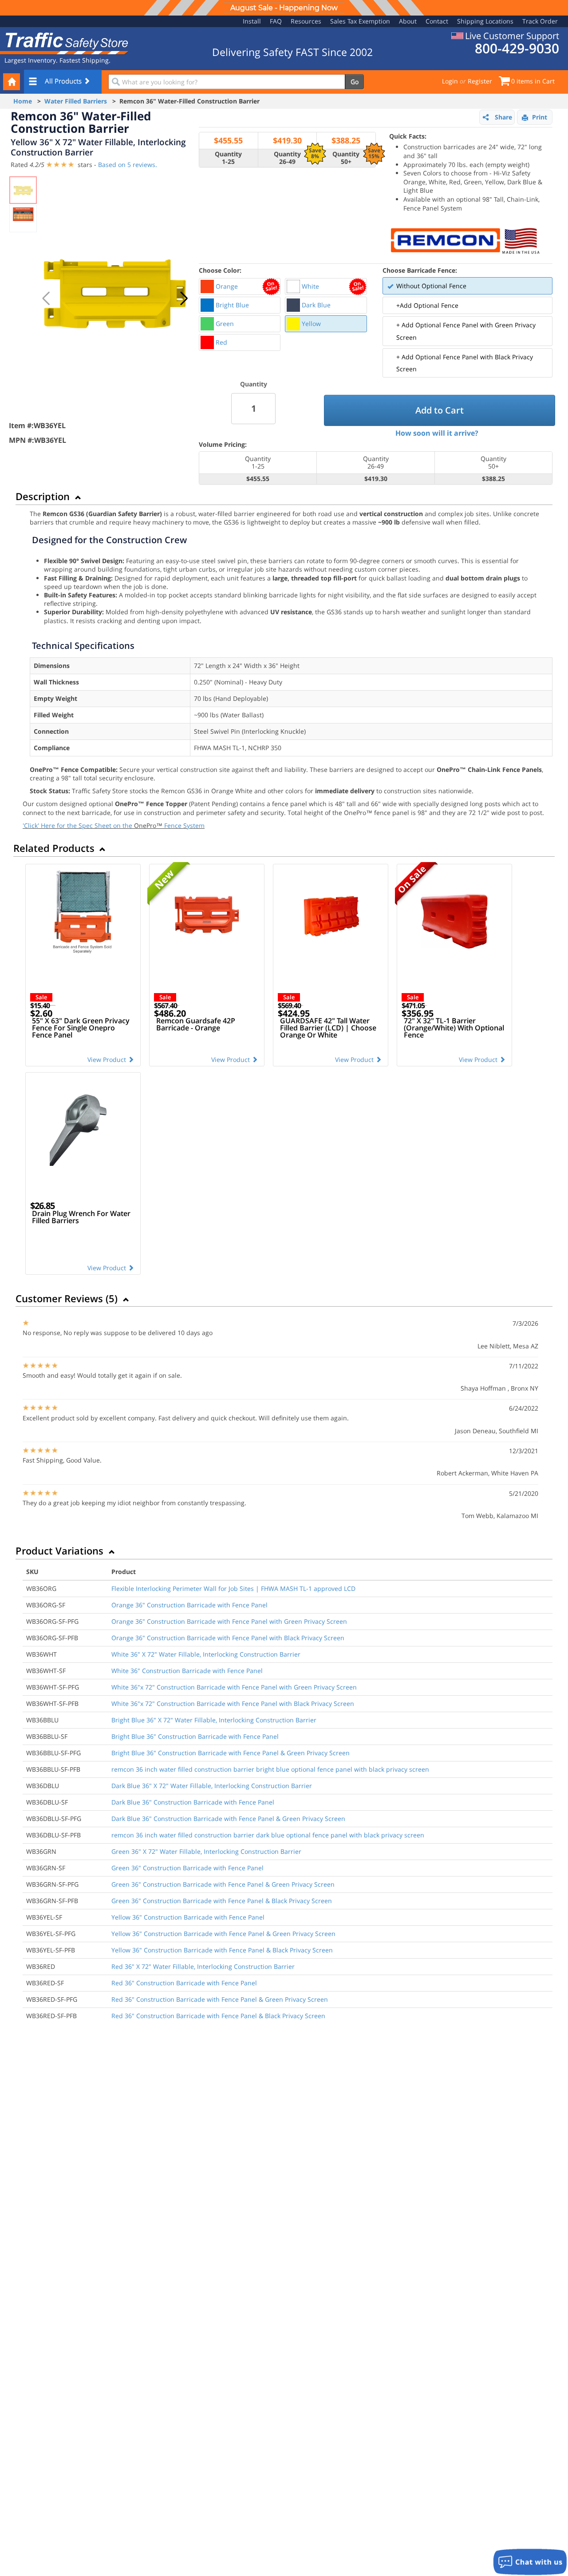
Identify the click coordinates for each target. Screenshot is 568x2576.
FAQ (276, 21)
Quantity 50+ (346, 158)
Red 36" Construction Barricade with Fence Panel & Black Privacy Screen (218, 2016)
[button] (184, 298)
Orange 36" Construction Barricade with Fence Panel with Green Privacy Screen (229, 1621)
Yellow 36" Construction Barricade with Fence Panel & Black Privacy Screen (222, 1950)
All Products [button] (64, 81)
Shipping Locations (485, 21)
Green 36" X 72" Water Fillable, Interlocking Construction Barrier (206, 1851)
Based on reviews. (128, 165)
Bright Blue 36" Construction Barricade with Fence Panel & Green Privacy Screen (231, 1753)
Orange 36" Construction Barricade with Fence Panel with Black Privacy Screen (228, 1638)
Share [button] (503, 117)
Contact (437, 21)
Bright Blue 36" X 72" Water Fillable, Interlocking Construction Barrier (214, 1720)
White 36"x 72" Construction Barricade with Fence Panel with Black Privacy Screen (233, 1703)
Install (252, 21)
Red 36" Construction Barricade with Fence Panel (184, 1983)
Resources (306, 21)
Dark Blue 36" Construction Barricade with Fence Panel (193, 1802)
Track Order (540, 21)
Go (355, 81)
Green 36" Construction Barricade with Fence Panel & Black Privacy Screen (222, 1901)
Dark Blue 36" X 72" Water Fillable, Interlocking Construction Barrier (212, 1786)
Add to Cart (440, 410)
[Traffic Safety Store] (64, 42)
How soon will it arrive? (437, 433)
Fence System (184, 825)
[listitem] (240, 286)
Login (450, 81)
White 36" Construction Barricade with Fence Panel (187, 1671)
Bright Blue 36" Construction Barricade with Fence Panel (195, 1736)
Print (540, 117)
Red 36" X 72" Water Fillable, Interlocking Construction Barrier (203, 1966)
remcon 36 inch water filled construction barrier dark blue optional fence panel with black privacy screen (268, 1835)
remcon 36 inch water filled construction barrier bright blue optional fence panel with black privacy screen (270, 1769)
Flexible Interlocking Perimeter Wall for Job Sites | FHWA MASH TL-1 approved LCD (233, 1588)
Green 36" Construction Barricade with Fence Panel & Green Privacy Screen (223, 1884)
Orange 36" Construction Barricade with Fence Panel (189, 1605)
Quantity (254, 384)
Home (23, 101)
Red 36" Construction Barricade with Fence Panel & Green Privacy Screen (220, 1999)
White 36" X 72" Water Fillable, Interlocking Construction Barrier (206, 1654)
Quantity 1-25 (228, 158)
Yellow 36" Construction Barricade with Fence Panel (188, 1917)
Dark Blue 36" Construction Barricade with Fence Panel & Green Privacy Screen (228, 1819)
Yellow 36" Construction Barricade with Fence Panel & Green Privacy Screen (223, 1934)
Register (480, 81)
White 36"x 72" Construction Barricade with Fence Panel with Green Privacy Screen (234, 1687)
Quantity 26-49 (287, 158)
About (408, 21)
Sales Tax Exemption (360, 21)
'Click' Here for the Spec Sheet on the (78, 825)
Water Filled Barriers (76, 101)
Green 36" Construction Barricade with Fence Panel (187, 1868)
